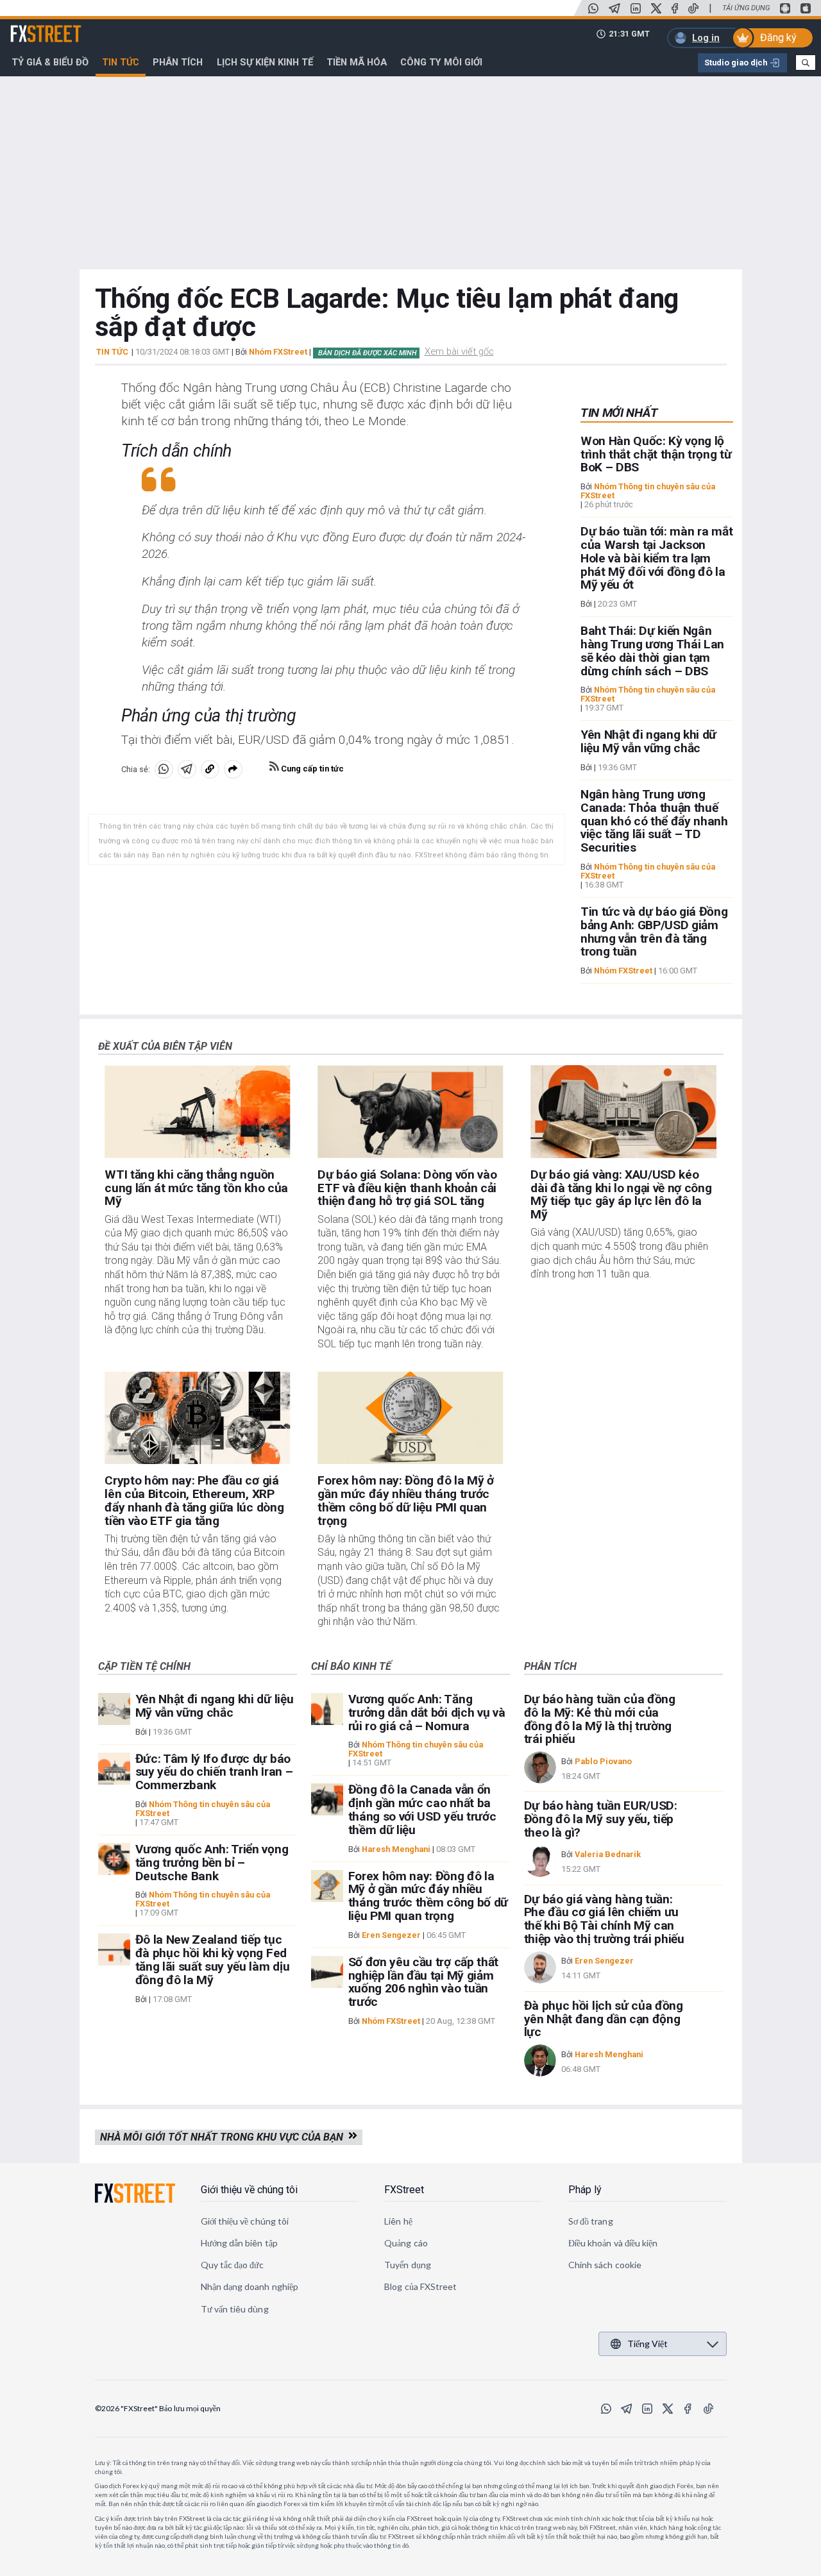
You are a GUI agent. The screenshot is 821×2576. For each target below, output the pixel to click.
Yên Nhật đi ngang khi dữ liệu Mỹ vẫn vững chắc (648, 741)
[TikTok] (693, 8)
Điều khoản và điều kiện (613, 2243)
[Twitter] (656, 8)
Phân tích (178, 62)
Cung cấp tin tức (311, 769)
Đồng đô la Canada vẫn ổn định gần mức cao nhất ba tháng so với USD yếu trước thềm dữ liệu (422, 1809)
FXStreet (30, 26)
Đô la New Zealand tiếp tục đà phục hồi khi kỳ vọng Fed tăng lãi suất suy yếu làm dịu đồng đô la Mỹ (213, 1959)
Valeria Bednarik (608, 1854)
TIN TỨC (112, 352)
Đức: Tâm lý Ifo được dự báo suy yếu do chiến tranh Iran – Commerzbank (214, 1772)
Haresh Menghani (396, 1849)
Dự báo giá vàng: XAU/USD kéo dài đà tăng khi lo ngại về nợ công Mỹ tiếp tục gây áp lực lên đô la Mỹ (621, 1194)
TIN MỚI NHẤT (619, 413)
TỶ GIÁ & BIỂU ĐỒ (50, 62)
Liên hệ (398, 2221)
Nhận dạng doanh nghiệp (250, 2286)
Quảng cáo (406, 2243)
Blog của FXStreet (420, 2286)
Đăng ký (778, 38)
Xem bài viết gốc (459, 351)
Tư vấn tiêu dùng (235, 2309)
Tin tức (121, 62)
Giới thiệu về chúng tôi (249, 2190)
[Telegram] (614, 8)
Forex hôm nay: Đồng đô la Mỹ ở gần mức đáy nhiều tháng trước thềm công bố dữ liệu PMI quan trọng (405, 1500)
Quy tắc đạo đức (233, 2265)
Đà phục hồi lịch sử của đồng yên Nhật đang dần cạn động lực (604, 2019)
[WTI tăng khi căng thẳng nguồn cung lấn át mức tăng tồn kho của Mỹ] (197, 1112)
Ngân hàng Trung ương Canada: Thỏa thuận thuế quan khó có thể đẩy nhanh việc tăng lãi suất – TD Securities (654, 821)
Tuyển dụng (408, 2265)
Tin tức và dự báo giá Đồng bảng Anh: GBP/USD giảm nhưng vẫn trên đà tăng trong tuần (654, 931)
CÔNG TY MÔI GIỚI (441, 62)
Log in (706, 38)
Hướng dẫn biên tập (239, 2243)
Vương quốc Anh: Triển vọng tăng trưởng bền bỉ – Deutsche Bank (212, 1863)
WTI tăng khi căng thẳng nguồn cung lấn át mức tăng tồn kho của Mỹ (196, 1188)
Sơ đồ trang (591, 2221)
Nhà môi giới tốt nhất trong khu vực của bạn (224, 2137)
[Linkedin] (636, 8)
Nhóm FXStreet (278, 352)
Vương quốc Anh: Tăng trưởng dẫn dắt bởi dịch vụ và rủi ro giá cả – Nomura (427, 1713)
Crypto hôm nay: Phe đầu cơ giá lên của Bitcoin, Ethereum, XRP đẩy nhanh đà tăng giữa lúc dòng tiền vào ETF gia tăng (194, 1500)
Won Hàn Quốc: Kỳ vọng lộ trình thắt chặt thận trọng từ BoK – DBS (656, 454)
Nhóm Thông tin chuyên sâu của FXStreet (648, 491)
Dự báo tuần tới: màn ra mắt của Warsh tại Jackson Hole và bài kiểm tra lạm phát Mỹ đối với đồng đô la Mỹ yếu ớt (656, 558)
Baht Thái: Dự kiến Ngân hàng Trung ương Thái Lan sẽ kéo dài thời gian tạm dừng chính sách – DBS (652, 651)
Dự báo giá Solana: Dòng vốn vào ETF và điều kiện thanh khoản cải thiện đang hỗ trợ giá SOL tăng (407, 1188)
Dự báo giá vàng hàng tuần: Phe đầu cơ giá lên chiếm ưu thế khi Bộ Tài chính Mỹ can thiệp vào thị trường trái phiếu (604, 1919)
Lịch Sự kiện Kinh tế (265, 62)
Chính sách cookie (605, 2265)
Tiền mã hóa (357, 62)
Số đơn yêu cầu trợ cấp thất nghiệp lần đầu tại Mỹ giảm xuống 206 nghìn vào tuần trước (423, 1982)
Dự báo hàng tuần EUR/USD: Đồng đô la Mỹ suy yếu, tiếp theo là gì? (601, 1819)
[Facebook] (675, 8)
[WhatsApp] (593, 8)
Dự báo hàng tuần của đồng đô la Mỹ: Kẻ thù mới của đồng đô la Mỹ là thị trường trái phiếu (600, 1719)
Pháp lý (585, 2190)
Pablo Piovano (603, 1761)
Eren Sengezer (391, 1935)
